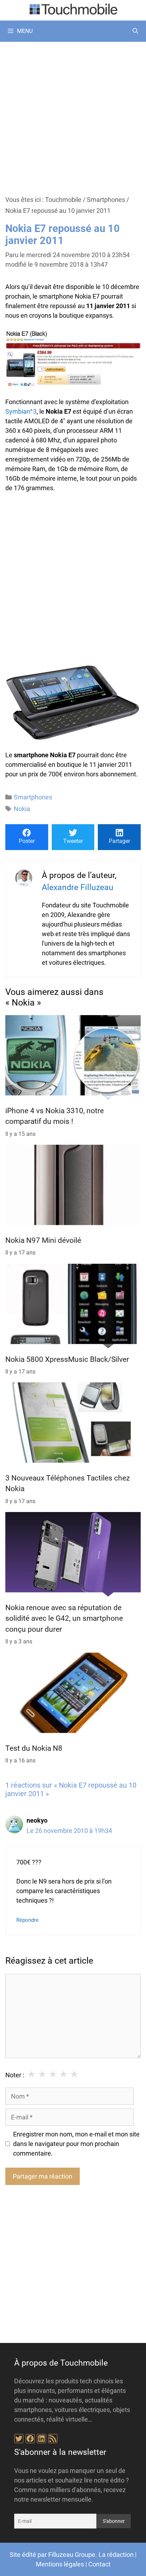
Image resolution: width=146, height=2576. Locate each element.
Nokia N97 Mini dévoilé (43, 1240)
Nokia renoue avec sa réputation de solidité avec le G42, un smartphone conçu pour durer (64, 1618)
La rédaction (116, 2555)
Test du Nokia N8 (34, 1748)
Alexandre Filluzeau (78, 887)
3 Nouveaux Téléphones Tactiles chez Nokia (68, 1483)
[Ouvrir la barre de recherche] (135, 31)
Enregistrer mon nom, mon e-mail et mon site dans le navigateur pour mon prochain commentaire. (76, 2144)
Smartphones (106, 200)
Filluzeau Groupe (72, 2555)
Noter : (15, 2075)
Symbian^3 (21, 411)
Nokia (22, 809)
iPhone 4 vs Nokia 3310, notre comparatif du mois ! (55, 1116)
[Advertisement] (73, 118)
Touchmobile (63, 200)
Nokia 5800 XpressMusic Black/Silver (67, 1359)
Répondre (27, 1920)
